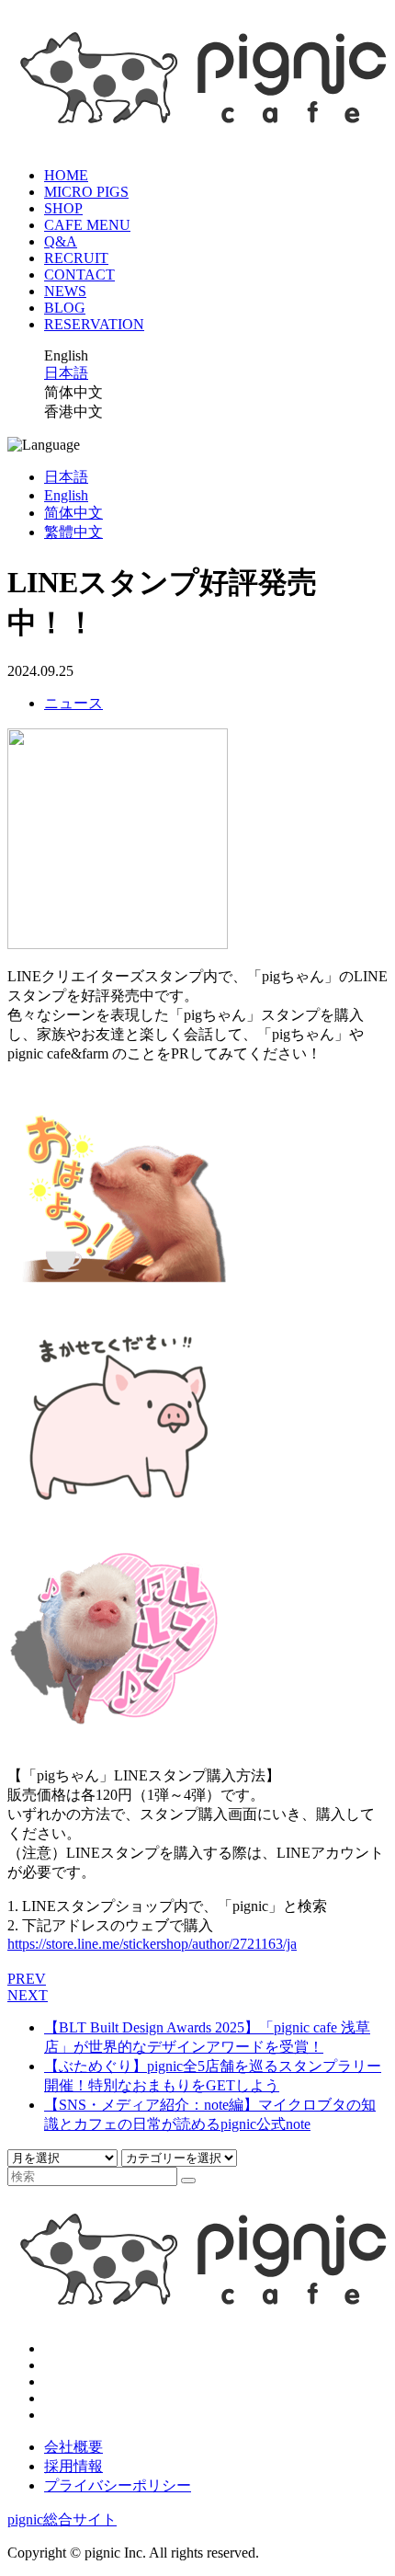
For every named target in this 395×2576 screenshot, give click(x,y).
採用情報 (73, 2466)
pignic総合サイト (62, 2519)
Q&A (61, 241)
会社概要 (73, 2447)
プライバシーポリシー (118, 2485)
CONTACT (79, 275)
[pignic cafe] (197, 131)
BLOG (65, 308)
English (66, 495)
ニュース (73, 703)
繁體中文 (73, 532)
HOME (66, 175)
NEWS (65, 291)
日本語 (66, 373)
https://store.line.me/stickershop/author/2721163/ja (152, 1944)
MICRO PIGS (86, 192)
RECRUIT (76, 258)
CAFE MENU (87, 225)
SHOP (63, 208)
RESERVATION (94, 324)
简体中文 (73, 513)
